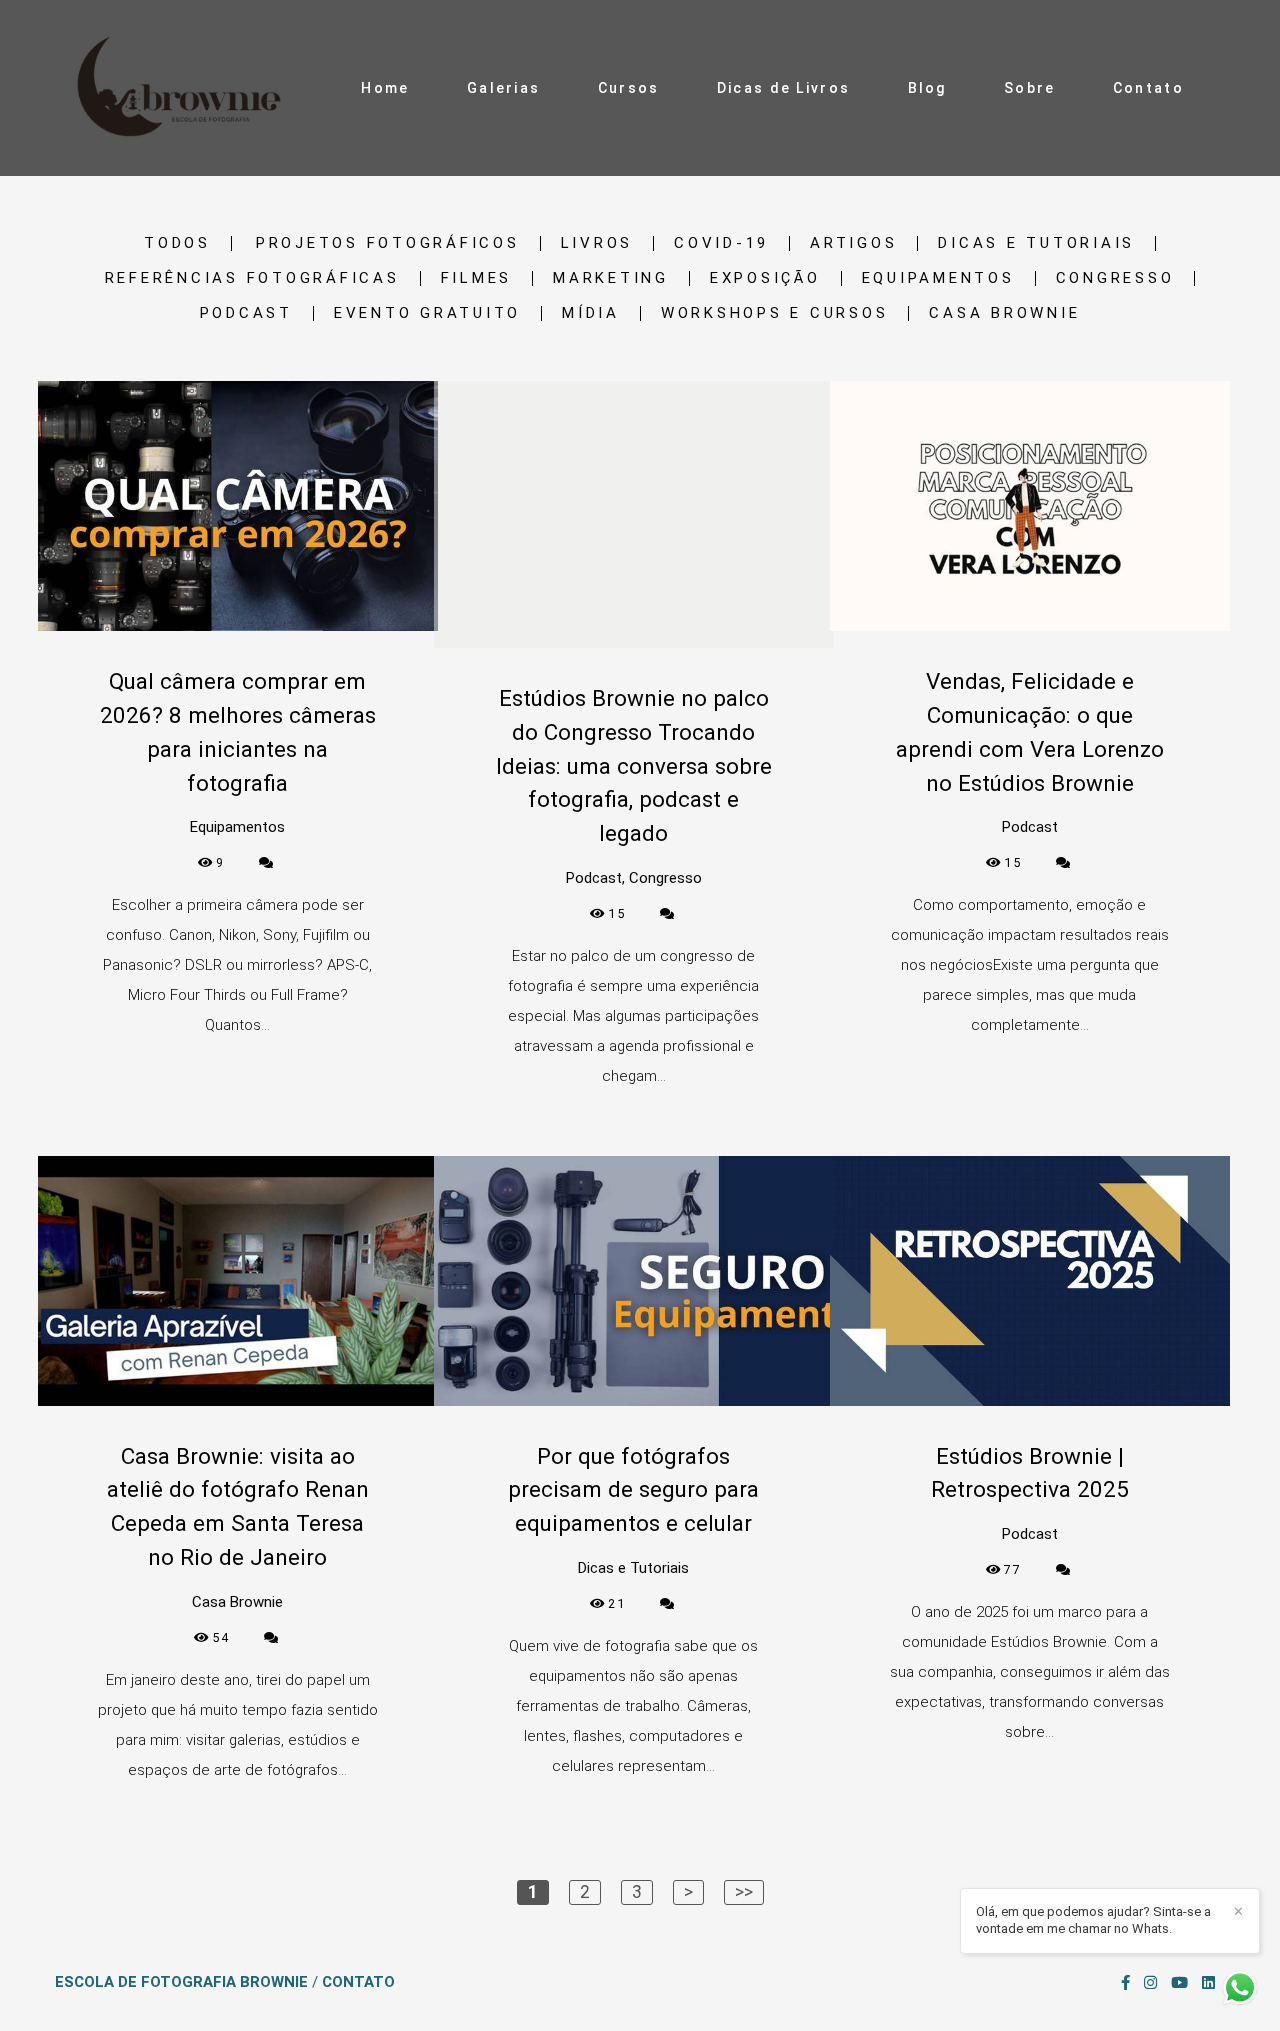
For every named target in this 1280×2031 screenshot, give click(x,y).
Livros (597, 243)
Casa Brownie (1004, 313)
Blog (927, 88)
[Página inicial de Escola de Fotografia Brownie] (184, 88)
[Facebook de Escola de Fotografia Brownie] (1125, 1983)
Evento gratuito (427, 313)
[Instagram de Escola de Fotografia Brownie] (1150, 1983)
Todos (177, 243)
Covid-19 (721, 243)
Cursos (629, 88)
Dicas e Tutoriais (1036, 243)
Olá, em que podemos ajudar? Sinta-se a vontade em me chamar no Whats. (1093, 1920)
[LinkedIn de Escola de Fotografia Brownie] (1208, 1983)
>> (744, 1892)
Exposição (765, 278)
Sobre (1030, 88)
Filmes (477, 278)
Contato (1148, 88)
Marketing (611, 278)
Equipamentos (938, 278)
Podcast (246, 313)
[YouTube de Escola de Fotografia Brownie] (1179, 1983)
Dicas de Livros (784, 88)
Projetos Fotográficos (388, 243)
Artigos (853, 243)
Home (385, 88)
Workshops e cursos (775, 313)
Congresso (1115, 278)
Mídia (591, 313)
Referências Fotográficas (252, 278)
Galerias (503, 88)
